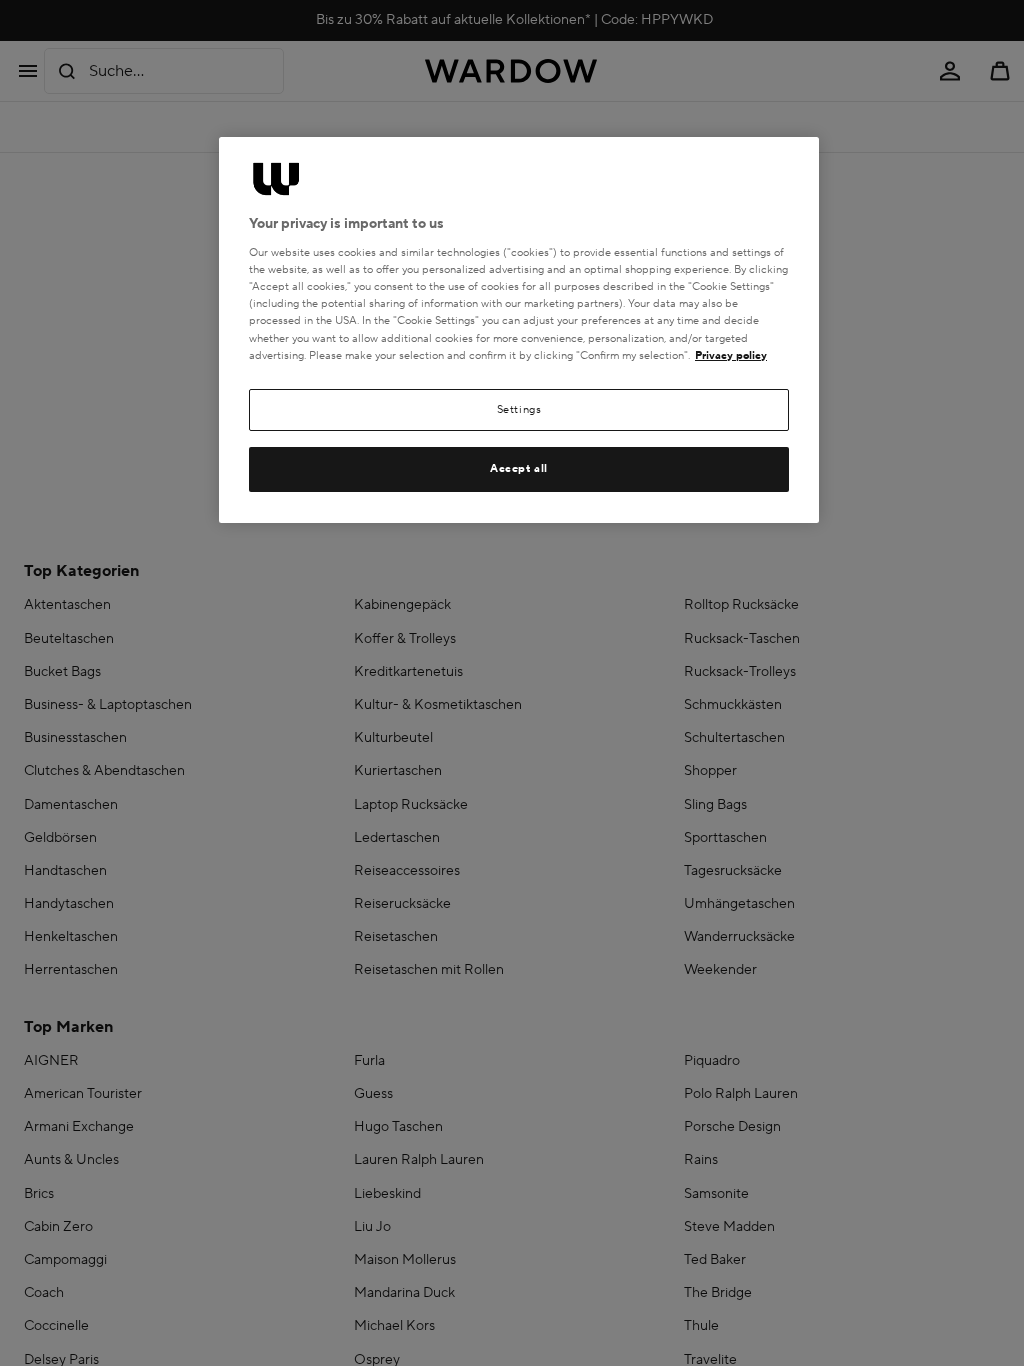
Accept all (519, 468)
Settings (519, 409)
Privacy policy (731, 355)
